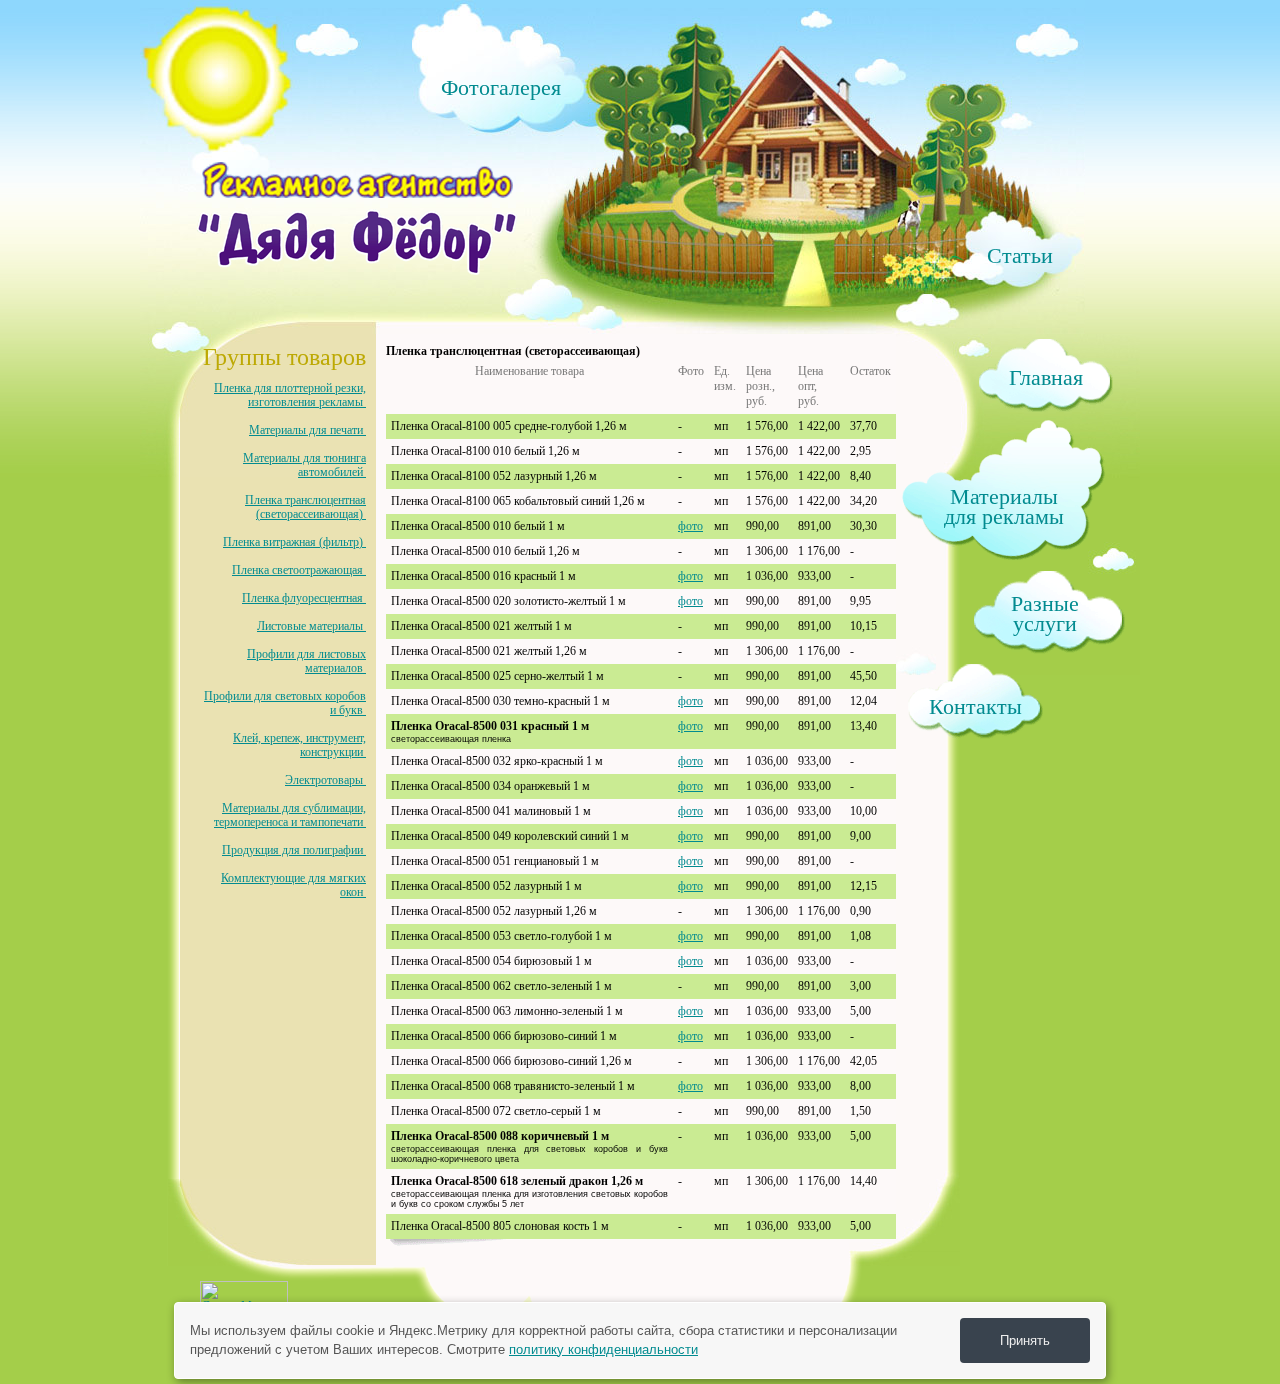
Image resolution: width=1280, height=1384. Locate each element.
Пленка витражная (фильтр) (294, 542)
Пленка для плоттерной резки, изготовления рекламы (290, 395)
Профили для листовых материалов (306, 661)
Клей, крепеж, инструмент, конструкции (299, 745)
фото (690, 526)
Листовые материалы (311, 626)
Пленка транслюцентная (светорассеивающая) (305, 507)
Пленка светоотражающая (299, 570)
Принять (1025, 1340)
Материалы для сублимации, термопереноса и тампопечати (290, 815)
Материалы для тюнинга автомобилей (304, 465)
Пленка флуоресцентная (304, 598)
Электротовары (325, 780)
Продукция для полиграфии (294, 850)
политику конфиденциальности (603, 1349)
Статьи (1020, 254)
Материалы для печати (307, 430)
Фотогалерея (501, 86)
